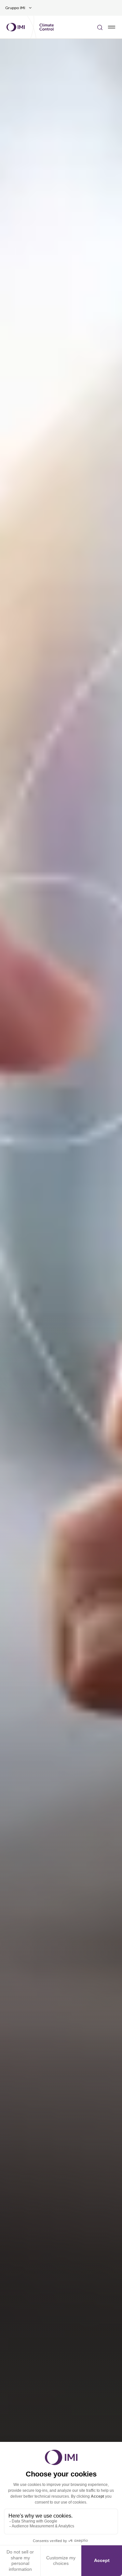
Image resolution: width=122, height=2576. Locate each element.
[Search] (100, 27)
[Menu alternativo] (112, 27)
